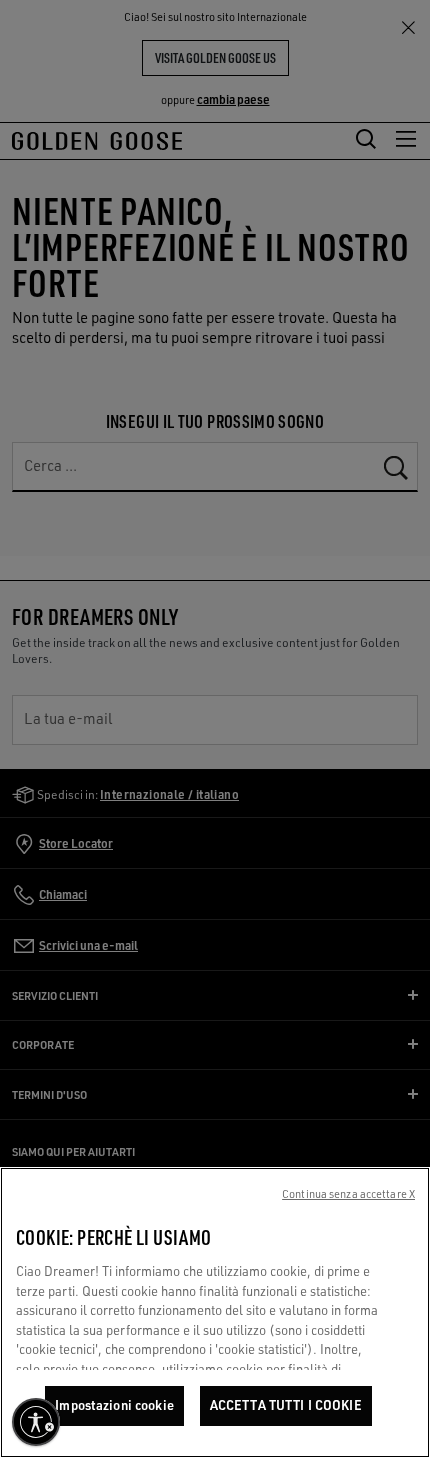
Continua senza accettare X (348, 1194)
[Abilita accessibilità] (36, 1422)
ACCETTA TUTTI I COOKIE (286, 1405)
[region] (215, 1312)
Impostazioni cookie (114, 1405)
